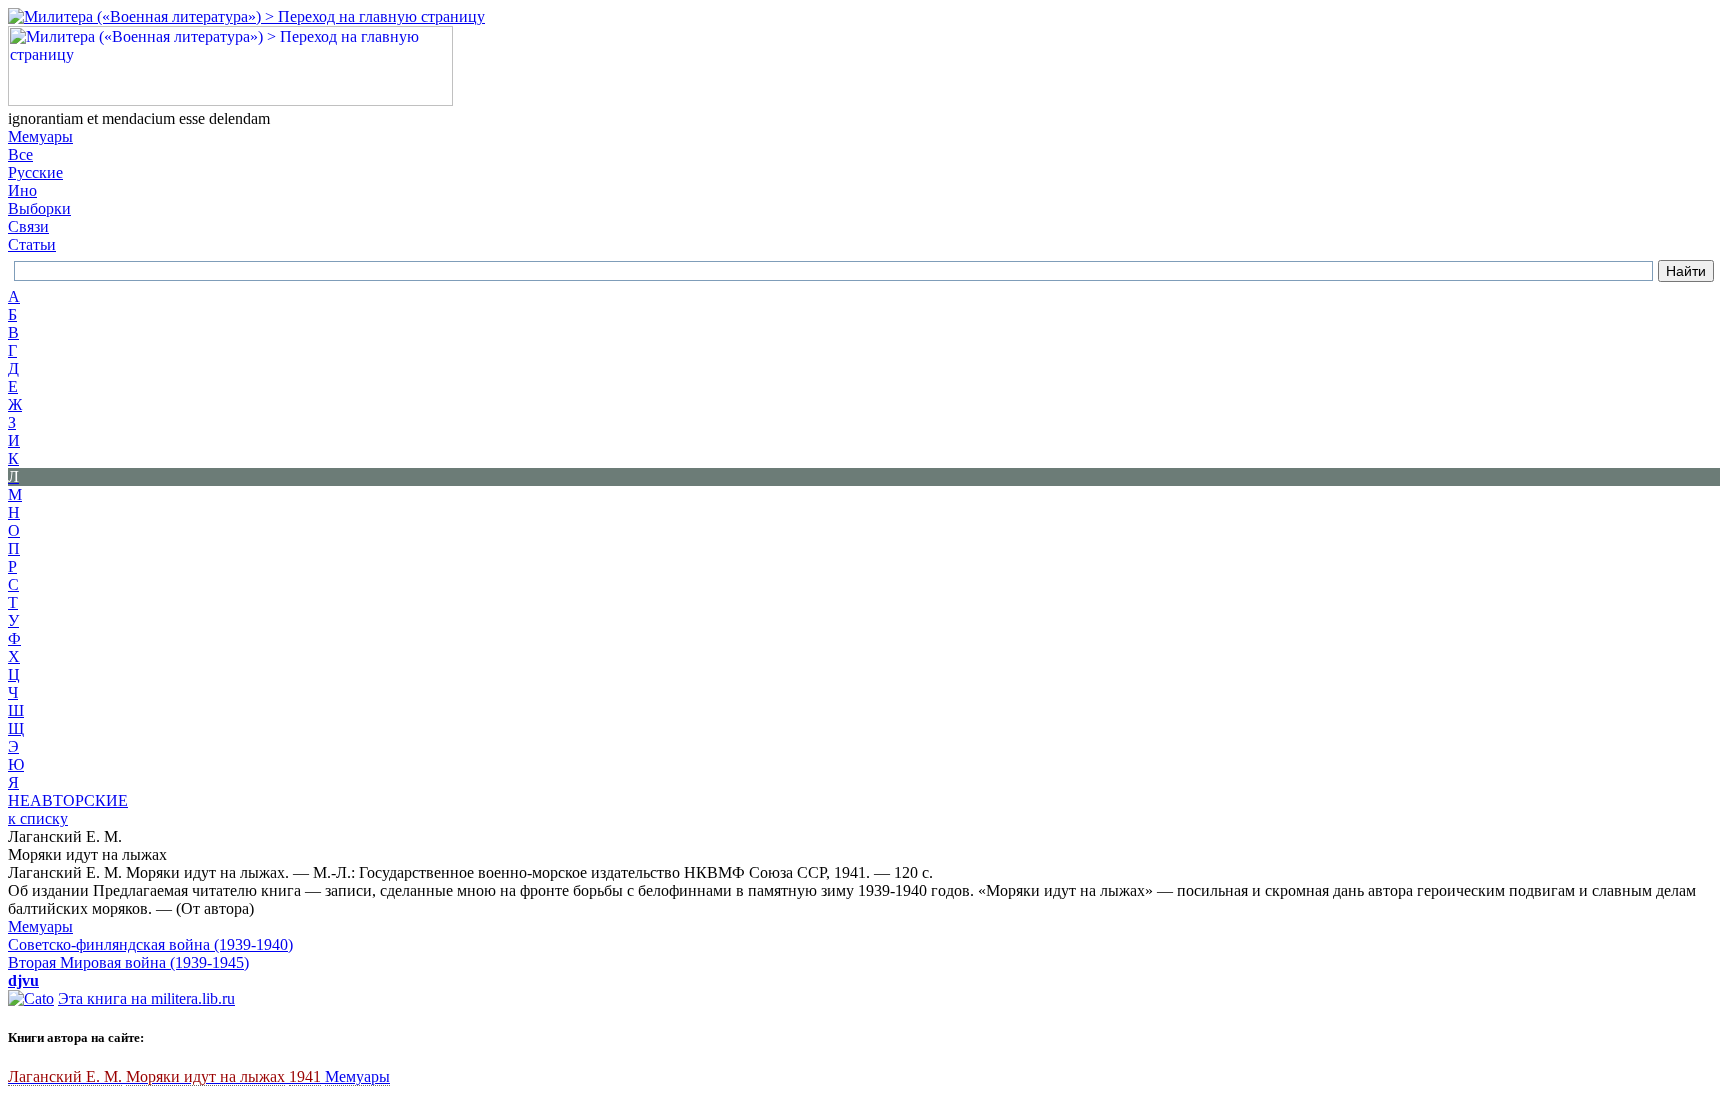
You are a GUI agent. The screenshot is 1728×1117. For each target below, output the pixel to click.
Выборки (39, 208)
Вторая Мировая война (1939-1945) (128, 962)
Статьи (32, 244)
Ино (22, 190)
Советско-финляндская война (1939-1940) (150, 944)
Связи (28, 226)
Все (20, 154)
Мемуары (40, 136)
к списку (38, 818)
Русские (35, 172)
